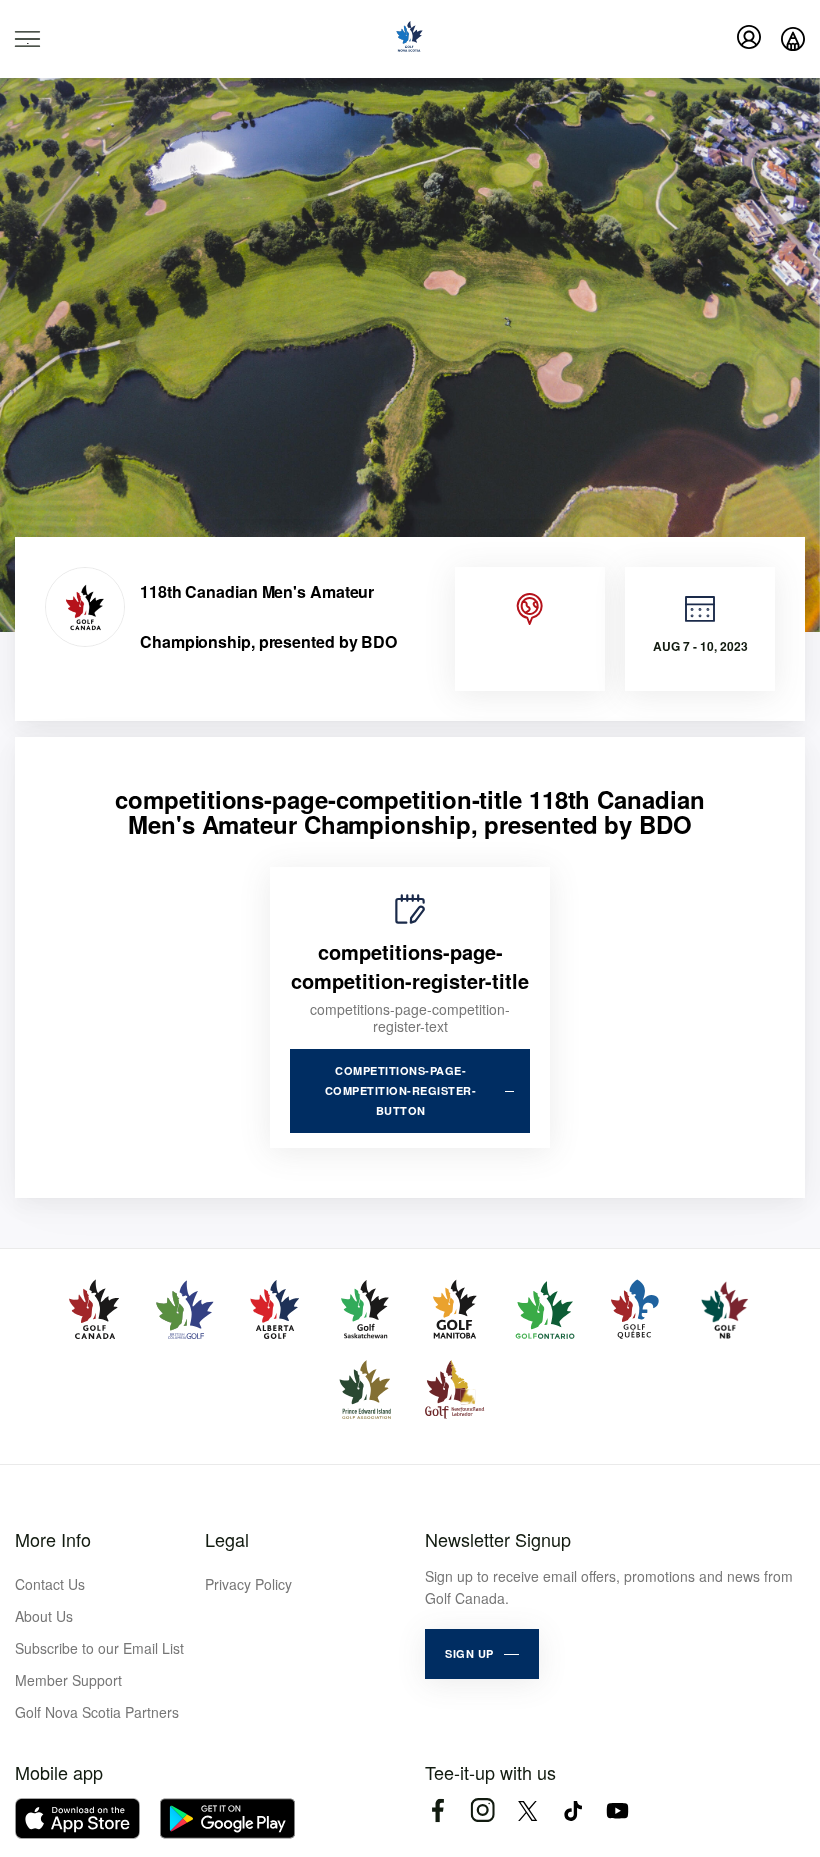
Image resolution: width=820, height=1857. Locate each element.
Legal (227, 1539)
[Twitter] (527, 1810)
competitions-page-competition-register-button (401, 1090)
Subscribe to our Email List (99, 1648)
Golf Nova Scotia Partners (97, 1712)
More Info (53, 1539)
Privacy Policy (248, 1584)
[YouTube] (617, 1810)
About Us (44, 1616)
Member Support (68, 1680)
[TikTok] (572, 1810)
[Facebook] (437, 1810)
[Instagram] (482, 1810)
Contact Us (50, 1584)
